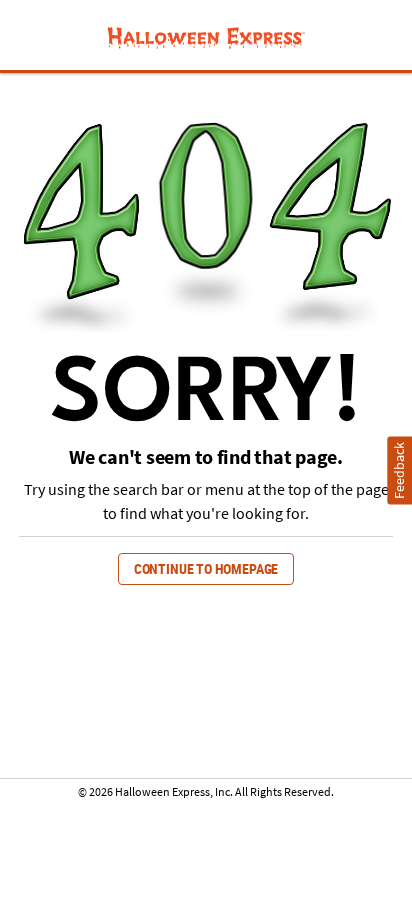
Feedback (400, 469)
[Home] (205, 37)
